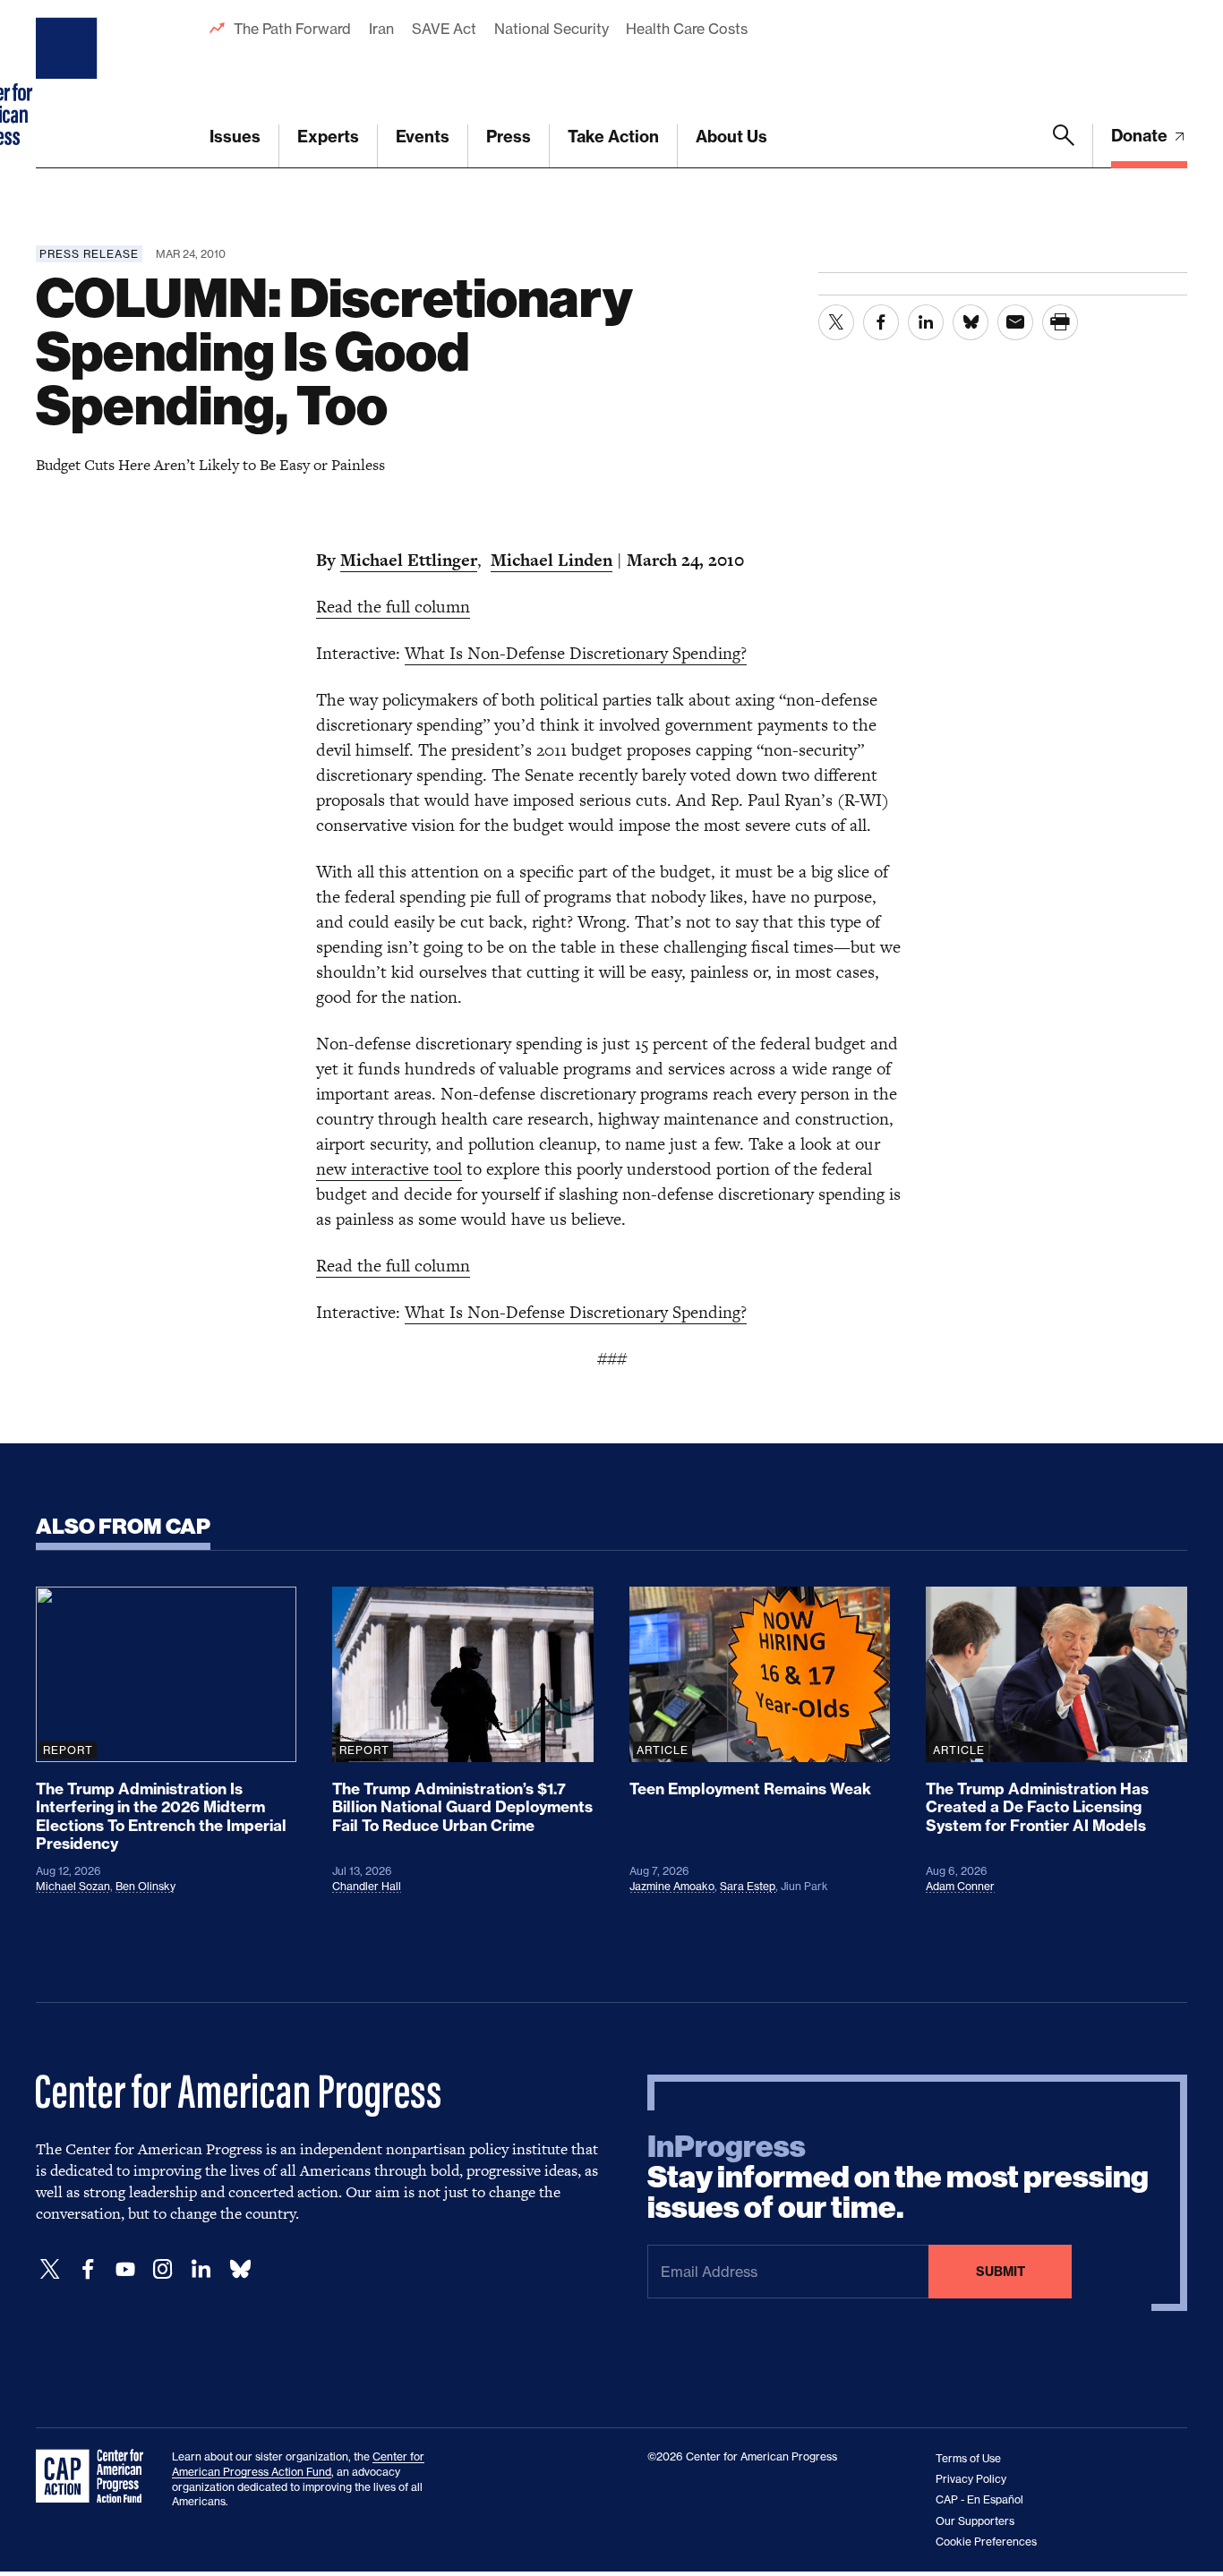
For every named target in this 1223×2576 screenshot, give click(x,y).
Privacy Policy (971, 2479)
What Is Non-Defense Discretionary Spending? (576, 653)
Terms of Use (968, 2458)
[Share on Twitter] (836, 322)
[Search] (1064, 146)
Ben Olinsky (145, 1886)
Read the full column (393, 607)
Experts (328, 137)
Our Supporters (975, 2521)
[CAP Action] (95, 2477)
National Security (551, 29)
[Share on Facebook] (881, 322)
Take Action (613, 137)
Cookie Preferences (986, 2542)
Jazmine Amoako (672, 1886)
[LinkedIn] (201, 2269)
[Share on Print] (1060, 322)
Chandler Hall (367, 1886)
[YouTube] (125, 2269)
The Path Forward (292, 29)
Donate (1141, 136)
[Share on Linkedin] (926, 322)
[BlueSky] (240, 2269)
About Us (731, 137)
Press (509, 137)
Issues (235, 137)
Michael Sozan (73, 1886)
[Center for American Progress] (69, 84)
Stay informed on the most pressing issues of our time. (898, 2178)
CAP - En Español (979, 2499)
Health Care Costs (686, 29)
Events (423, 137)
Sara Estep (748, 1886)
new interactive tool (389, 1169)
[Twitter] (50, 2269)
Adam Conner (960, 1886)
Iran (381, 29)
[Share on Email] (1015, 322)
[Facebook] (88, 2269)
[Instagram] (163, 2269)
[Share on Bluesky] (971, 322)
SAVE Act (444, 29)
